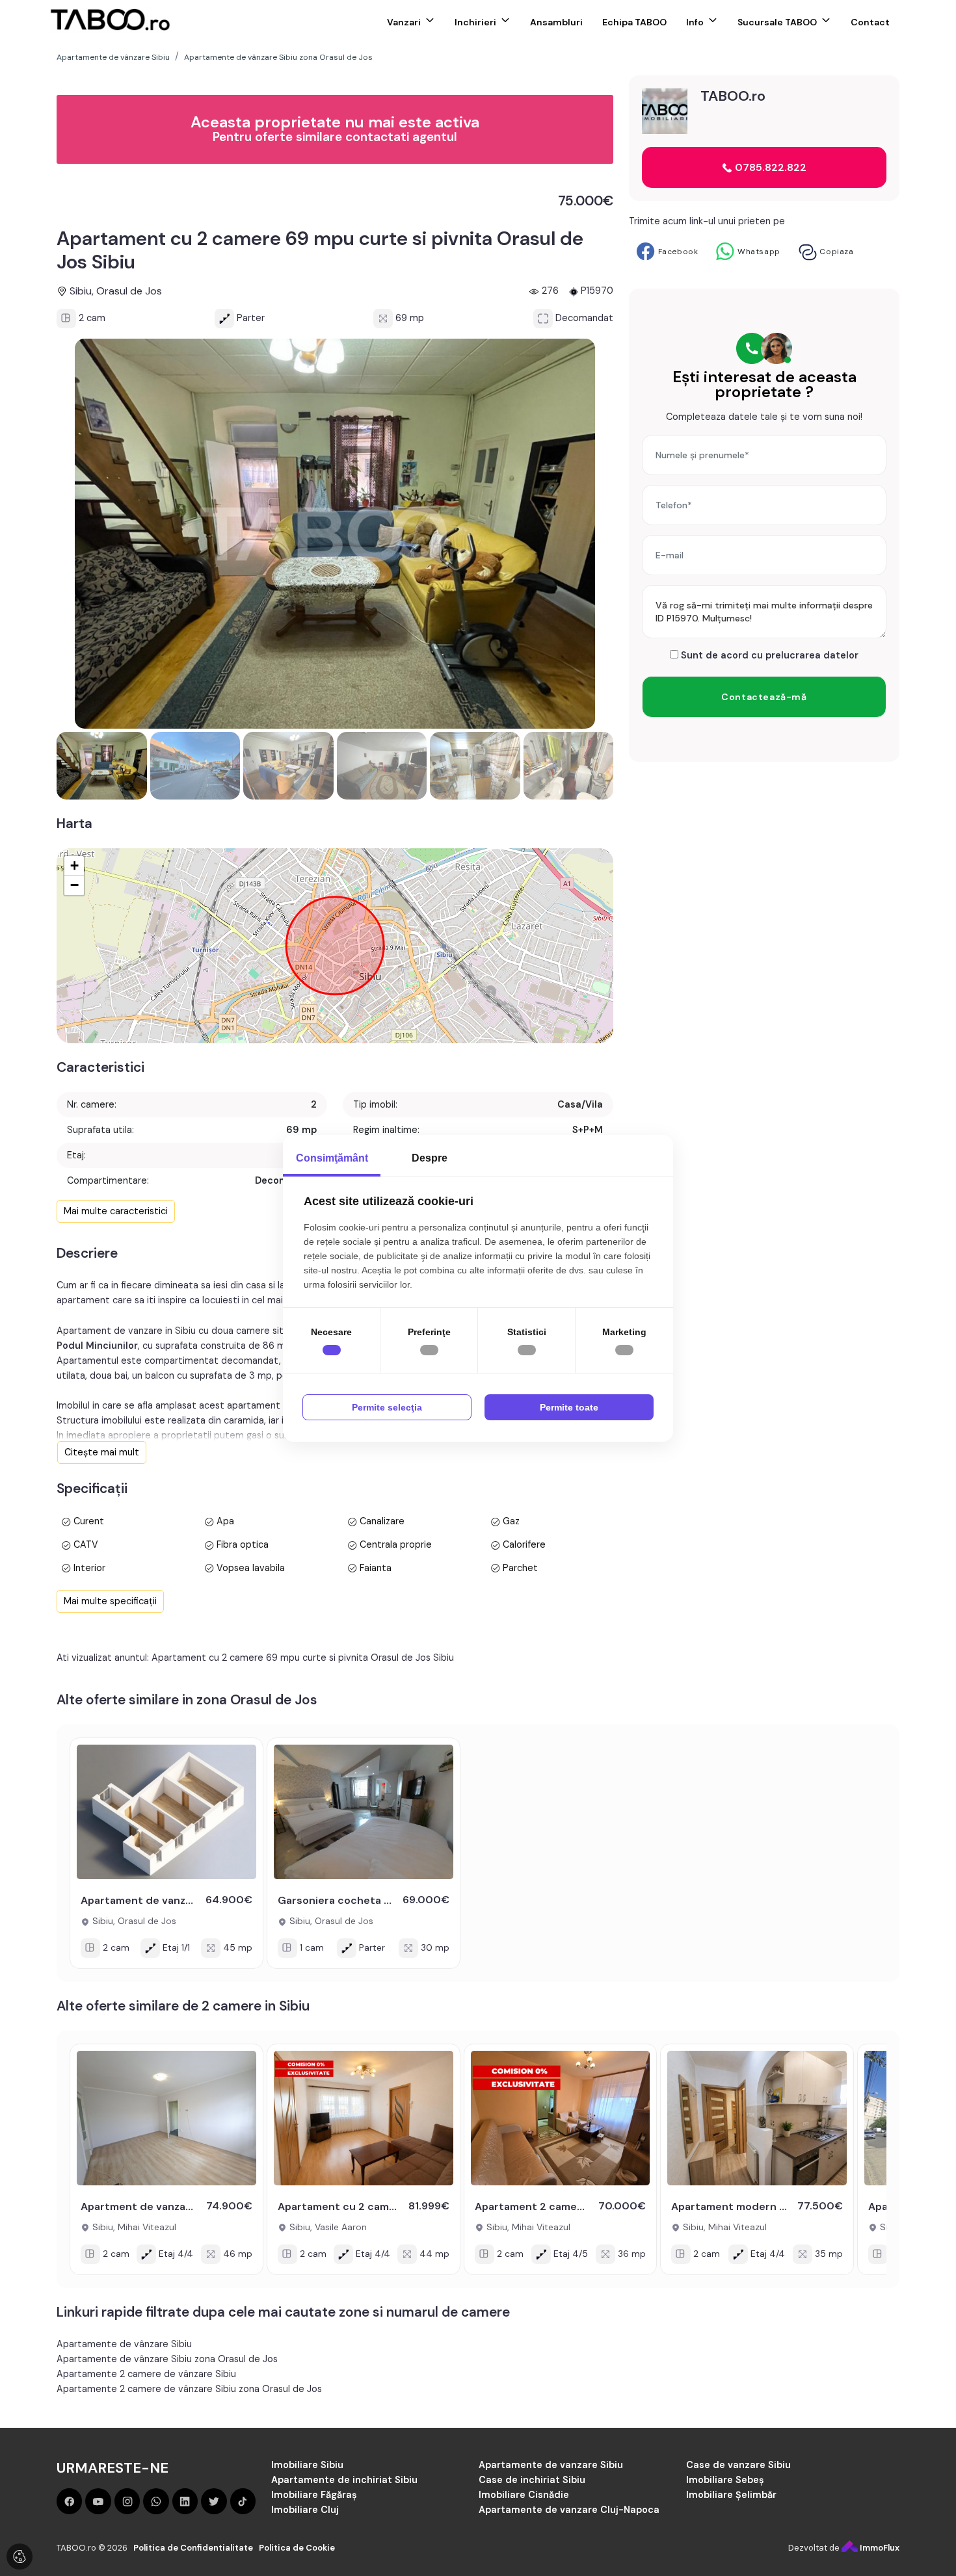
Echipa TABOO (634, 22)
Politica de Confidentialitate (193, 2548)
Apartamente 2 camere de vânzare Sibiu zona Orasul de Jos (189, 2389)
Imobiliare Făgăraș (314, 2495)
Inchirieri (475, 22)
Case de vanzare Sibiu (738, 2465)
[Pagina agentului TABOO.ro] (665, 111)
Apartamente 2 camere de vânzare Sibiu (146, 2374)
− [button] (74, 885)
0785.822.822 (769, 167)
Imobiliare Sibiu (307, 2465)
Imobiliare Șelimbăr (731, 2495)
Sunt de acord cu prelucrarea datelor (768, 655)
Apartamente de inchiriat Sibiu (344, 2480)
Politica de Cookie (297, 2548)
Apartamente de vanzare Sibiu (551, 2465)
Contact (870, 22)
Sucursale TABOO (777, 22)
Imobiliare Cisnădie (524, 2495)
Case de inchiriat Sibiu (532, 2480)
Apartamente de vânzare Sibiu (124, 2344)
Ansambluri (556, 22)
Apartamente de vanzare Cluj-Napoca (569, 2510)
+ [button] (74, 865)
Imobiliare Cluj (305, 2510)
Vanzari (404, 22)
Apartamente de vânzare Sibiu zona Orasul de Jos (167, 2359)
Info (695, 22)
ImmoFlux (879, 2548)
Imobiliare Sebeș (725, 2480)
